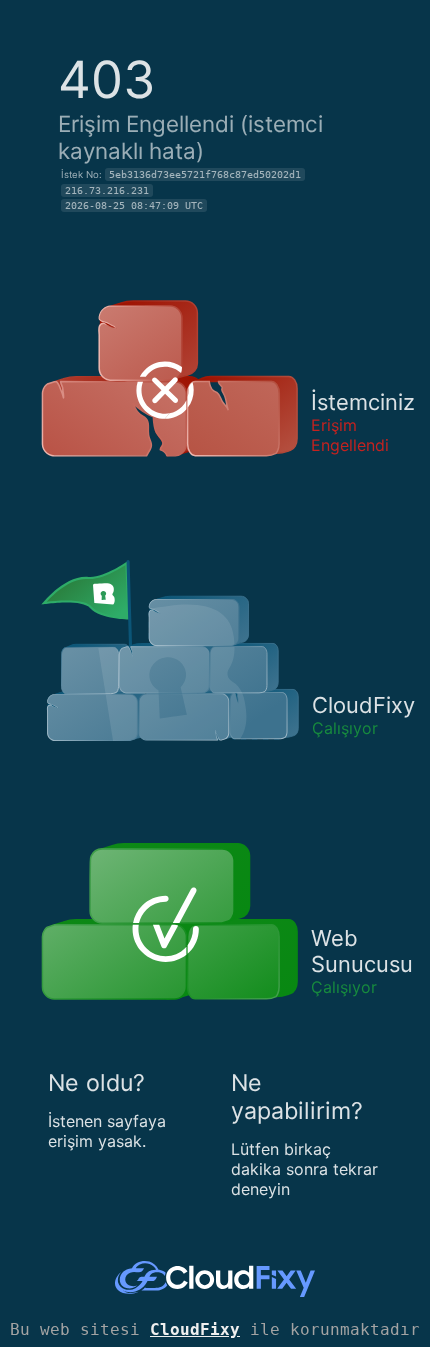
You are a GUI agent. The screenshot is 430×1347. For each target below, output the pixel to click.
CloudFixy (195, 1329)
